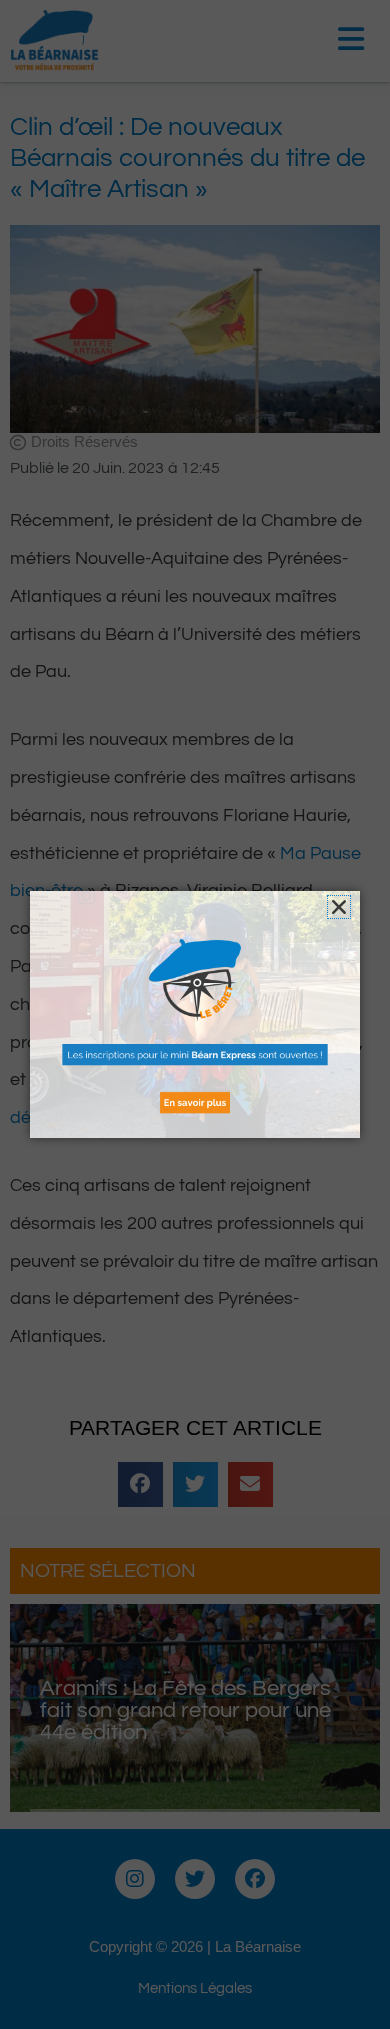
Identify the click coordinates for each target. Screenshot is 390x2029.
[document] (195, 1014)
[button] (339, 907)
